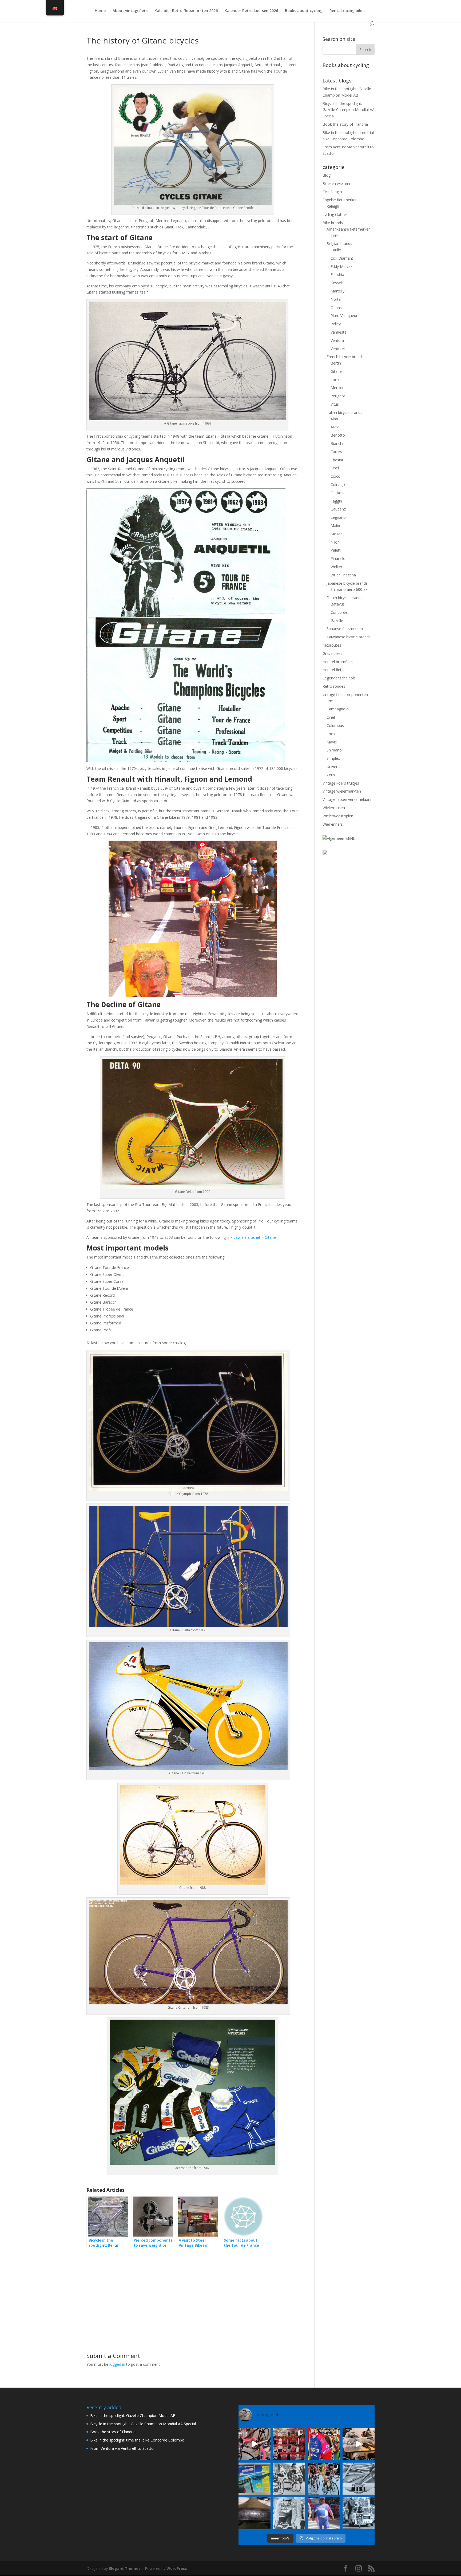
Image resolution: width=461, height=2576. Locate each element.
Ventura (337, 340)
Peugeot (338, 396)
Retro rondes (334, 686)
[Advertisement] (192, 2291)
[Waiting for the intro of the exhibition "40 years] (289, 2444)
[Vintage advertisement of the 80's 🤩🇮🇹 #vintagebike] (359, 2479)
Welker (336, 567)
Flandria (337, 274)
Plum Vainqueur (344, 316)
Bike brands (333, 223)
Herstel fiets (333, 670)
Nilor (335, 542)
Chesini (337, 460)
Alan (334, 419)
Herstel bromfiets (338, 662)
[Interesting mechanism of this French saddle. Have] (255, 2513)
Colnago (338, 484)
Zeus (331, 775)
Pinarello (338, 558)
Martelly (337, 291)
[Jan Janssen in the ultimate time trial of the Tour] (359, 2513)
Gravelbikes (332, 653)
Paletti (336, 550)
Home (100, 11)
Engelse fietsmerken (340, 200)
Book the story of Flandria (345, 124)
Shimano (334, 750)
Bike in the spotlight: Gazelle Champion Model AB (133, 2415)
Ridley (336, 324)
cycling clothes (335, 214)
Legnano (338, 517)
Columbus (335, 725)
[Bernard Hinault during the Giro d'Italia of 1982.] (289, 2479)
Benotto (338, 435)
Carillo (336, 250)
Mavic (332, 742)
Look (335, 380)
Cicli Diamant (342, 258)
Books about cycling (304, 11)
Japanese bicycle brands (347, 583)
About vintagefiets (130, 11)
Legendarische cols (339, 678)
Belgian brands (339, 244)
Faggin (336, 501)
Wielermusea (334, 808)
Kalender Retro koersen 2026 (251, 11)
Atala (335, 427)
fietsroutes (332, 645)
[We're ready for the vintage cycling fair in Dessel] (359, 2444)
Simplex (333, 758)
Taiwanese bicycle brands (349, 637)
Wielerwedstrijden (338, 816)
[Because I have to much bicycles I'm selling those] (255, 2444)
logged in (117, 2364)
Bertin (336, 363)
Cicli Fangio (332, 192)
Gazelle (337, 621)
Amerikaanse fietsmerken (349, 229)
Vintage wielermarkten (342, 791)
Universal (334, 767)
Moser (336, 534)
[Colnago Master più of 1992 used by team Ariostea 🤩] (324, 2479)
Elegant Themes (125, 2568)
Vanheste (339, 332)
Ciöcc (335, 476)
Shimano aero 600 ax (349, 589)
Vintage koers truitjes (341, 783)
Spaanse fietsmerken (345, 629)
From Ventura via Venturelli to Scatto (122, 2448)
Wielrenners (333, 824)
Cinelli (335, 468)
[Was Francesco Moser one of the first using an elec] (289, 2513)
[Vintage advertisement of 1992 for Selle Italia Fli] (255, 2479)
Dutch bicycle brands (344, 598)
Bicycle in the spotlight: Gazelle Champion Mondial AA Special (349, 110)
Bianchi (337, 443)
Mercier (337, 388)
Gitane (336, 371)
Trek (334, 235)
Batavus (338, 604)
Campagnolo (338, 709)
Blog (327, 175)
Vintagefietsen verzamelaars (347, 799)
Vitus (335, 404)
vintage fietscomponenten (345, 695)
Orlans (336, 308)
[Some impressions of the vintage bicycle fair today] (324, 2444)
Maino (336, 526)
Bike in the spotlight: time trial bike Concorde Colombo (137, 2440)
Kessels (337, 283)
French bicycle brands (345, 357)
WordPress (177, 2568)
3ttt (330, 701)
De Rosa (338, 493)
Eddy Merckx (341, 266)
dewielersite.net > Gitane (255, 1237)
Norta (336, 299)
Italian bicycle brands (344, 412)
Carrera (337, 452)
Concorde (339, 612)
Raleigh (333, 206)
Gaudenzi (339, 509)
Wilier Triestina (343, 575)
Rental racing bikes (347, 11)
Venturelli (338, 349)
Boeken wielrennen (339, 183)
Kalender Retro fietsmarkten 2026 (186, 11)
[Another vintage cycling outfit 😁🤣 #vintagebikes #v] (324, 2513)
